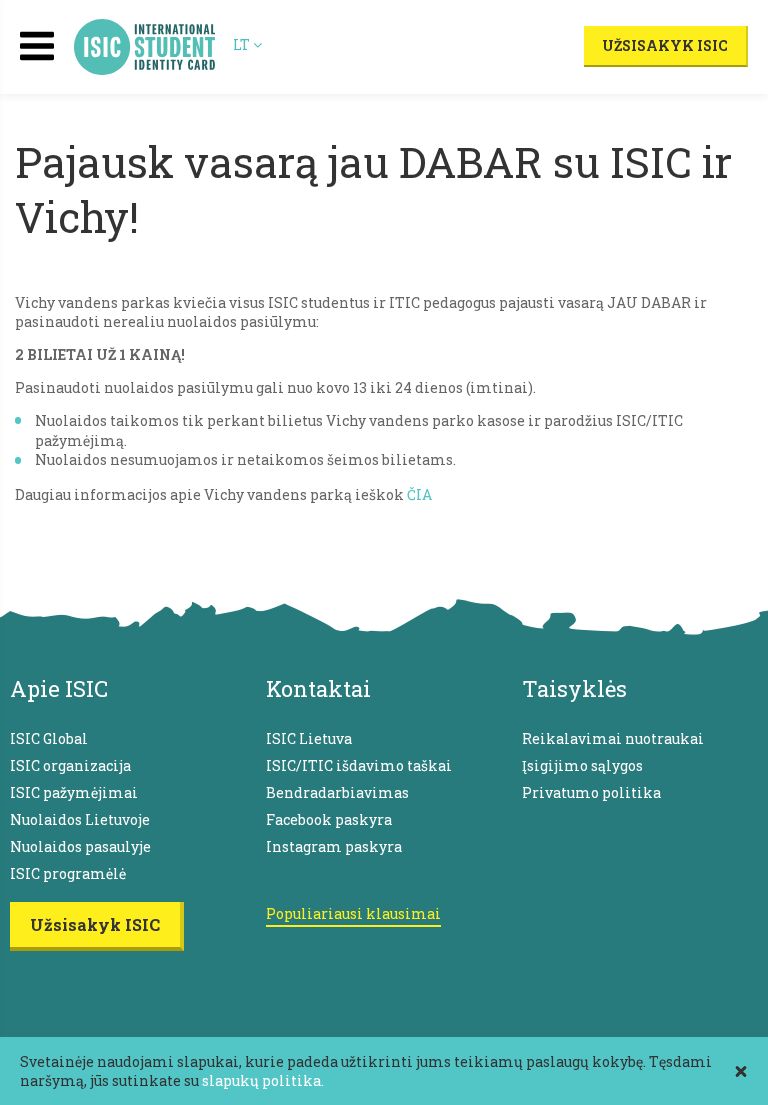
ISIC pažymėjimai (74, 792)
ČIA (419, 494)
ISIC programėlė (68, 873)
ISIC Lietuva (309, 738)
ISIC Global (49, 738)
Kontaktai (318, 688)
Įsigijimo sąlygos (582, 765)
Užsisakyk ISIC (665, 45)
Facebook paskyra (329, 819)
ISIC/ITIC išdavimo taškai (359, 765)
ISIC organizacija (70, 765)
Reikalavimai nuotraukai (613, 738)
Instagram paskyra (334, 846)
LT (243, 44)
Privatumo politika (591, 792)
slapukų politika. (263, 1080)
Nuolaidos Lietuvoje (80, 819)
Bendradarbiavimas (337, 792)
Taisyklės (574, 688)
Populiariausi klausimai (353, 913)
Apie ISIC (59, 688)
